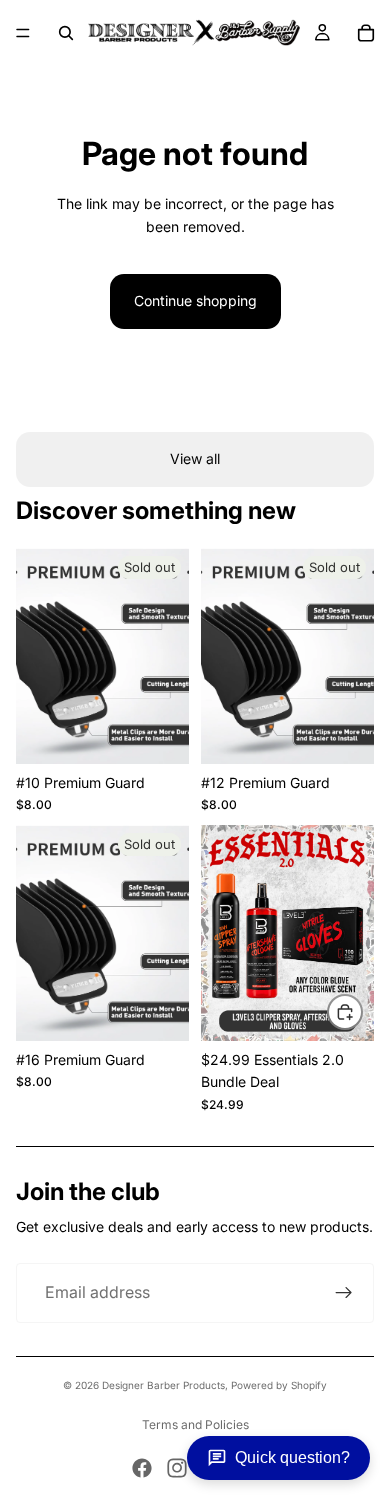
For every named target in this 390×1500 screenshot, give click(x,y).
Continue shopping (195, 300)
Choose (362, 1011)
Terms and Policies (195, 1424)
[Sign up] (344, 1293)
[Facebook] (142, 1468)
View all (195, 458)
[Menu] (23, 33)
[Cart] (366, 33)
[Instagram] (177, 1468)
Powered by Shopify (279, 1385)
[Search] (66, 33)
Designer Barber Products (163, 1385)
